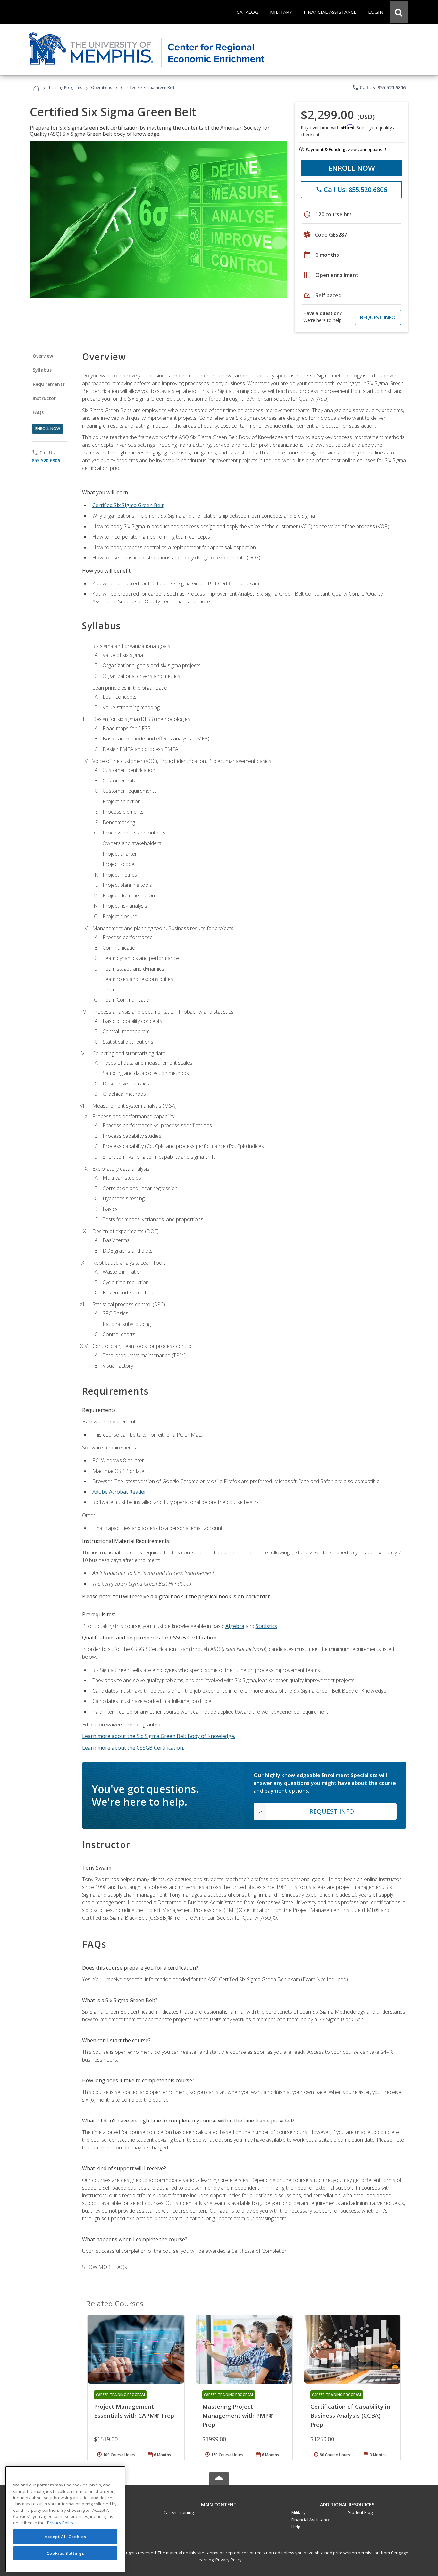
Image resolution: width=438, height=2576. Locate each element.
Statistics (266, 1626)
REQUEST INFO (378, 317)
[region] (65, 2519)
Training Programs (65, 87)
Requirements (49, 384)
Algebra (235, 1626)
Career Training (179, 2512)
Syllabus (42, 370)
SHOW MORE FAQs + (107, 2267)
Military (299, 2512)
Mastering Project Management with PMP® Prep (238, 2416)
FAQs (38, 412)
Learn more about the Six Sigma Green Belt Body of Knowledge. (159, 1736)
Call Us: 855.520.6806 (379, 87)
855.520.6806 (46, 460)
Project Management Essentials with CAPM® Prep (134, 2411)
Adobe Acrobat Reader (119, 1492)
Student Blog (360, 2512)
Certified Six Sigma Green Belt (128, 505)
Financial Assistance (311, 2520)
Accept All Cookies (65, 2537)
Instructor (44, 398)
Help (296, 2527)
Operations (101, 87)
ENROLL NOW (352, 168)
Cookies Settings (65, 2553)
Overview (43, 356)
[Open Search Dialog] (399, 12)
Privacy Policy (229, 2560)
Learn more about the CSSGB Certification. (133, 1748)
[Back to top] (219, 2503)
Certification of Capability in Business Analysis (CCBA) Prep (350, 2416)
